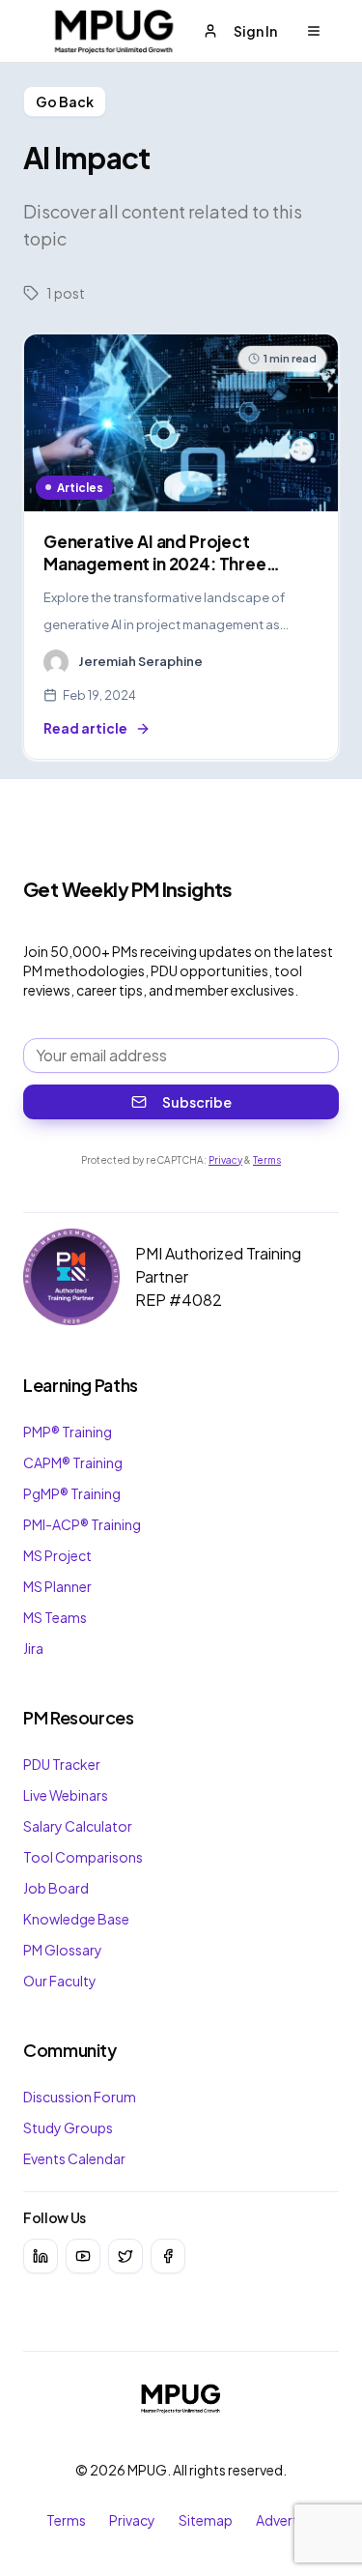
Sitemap (206, 2520)
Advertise (286, 2520)
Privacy (225, 1160)
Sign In (255, 31)
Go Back (65, 101)
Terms (267, 1160)
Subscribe (197, 1102)
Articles (80, 488)
